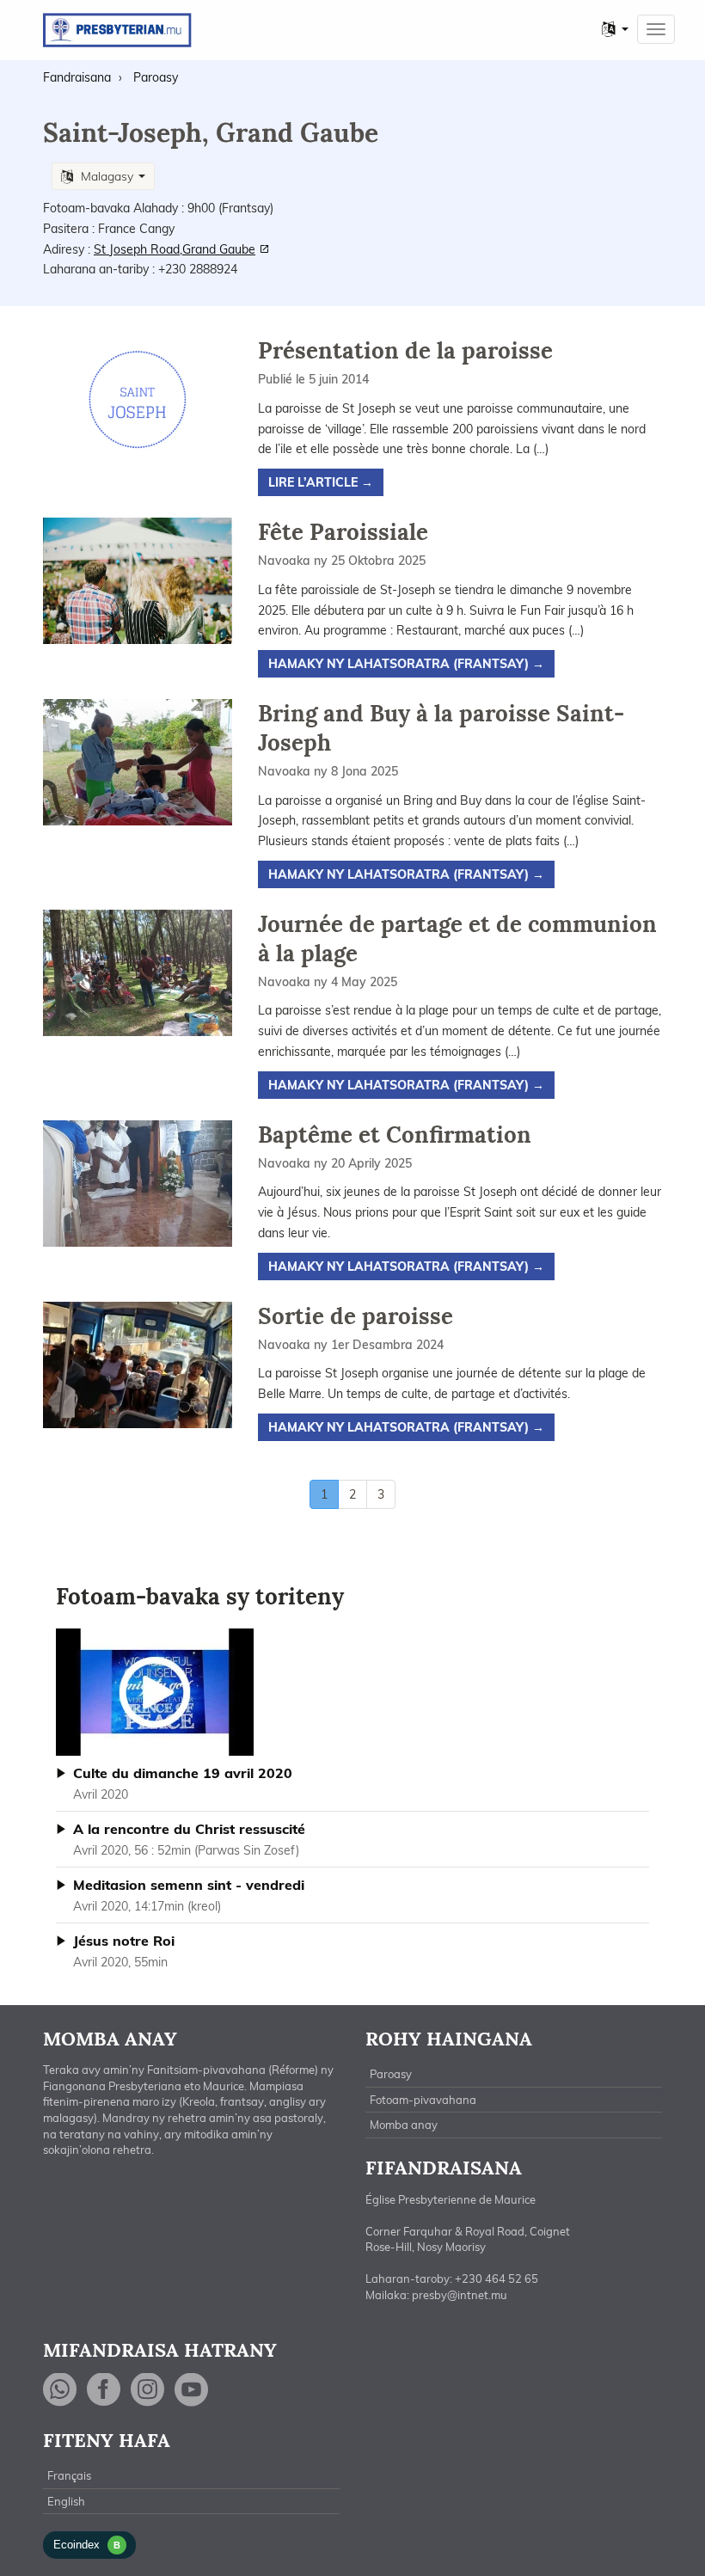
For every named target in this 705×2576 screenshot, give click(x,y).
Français (69, 2475)
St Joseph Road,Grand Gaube (175, 249)
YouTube (192, 2390)
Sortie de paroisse (356, 1316)
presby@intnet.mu (460, 2295)
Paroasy (391, 2074)
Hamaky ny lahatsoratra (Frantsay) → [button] (406, 664)
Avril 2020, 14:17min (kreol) (189, 1895)
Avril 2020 (183, 1783)
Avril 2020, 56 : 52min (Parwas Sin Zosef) (189, 1839)
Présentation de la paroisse (405, 350)
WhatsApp (60, 2390)
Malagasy (107, 176)
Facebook (104, 2390)
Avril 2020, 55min (124, 1951)
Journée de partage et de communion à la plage (457, 938)
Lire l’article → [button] (321, 482)
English (66, 2501)
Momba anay (404, 2125)
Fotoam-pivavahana (423, 2100)
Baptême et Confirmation (395, 1135)
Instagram (148, 2390)
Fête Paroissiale (343, 532)
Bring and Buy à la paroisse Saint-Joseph (441, 728)
